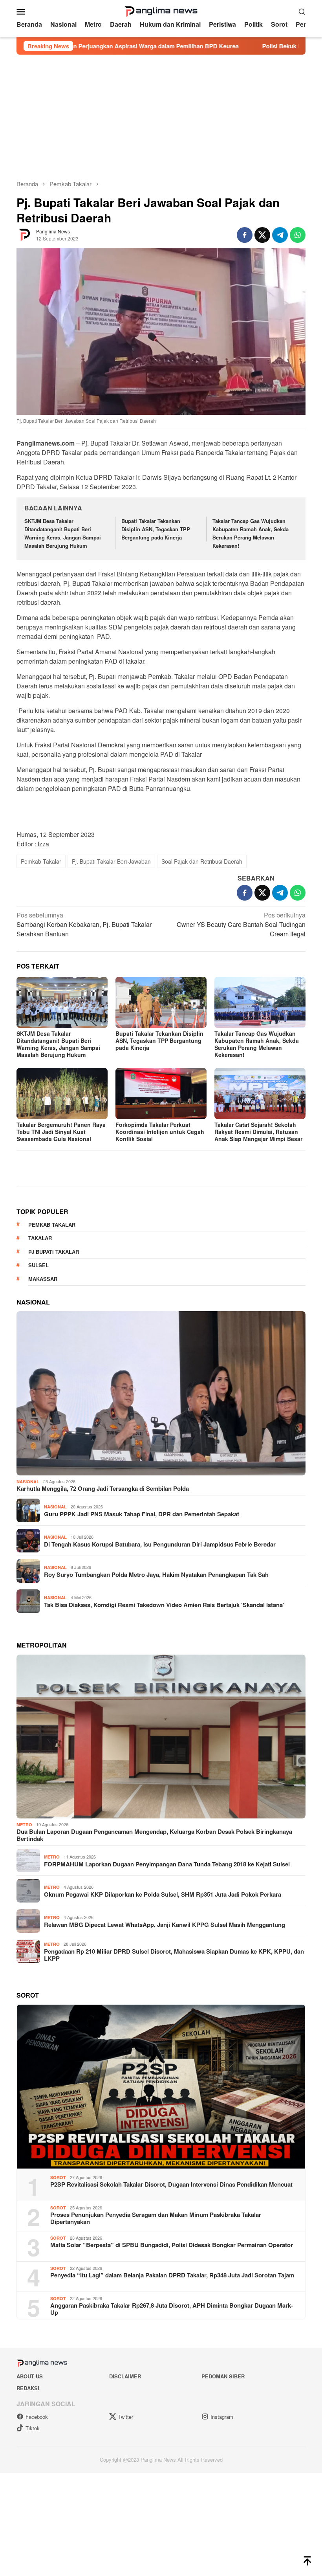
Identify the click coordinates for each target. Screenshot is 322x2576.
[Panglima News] (161, 10)
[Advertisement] (161, 114)
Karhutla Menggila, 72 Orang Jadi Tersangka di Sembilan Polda (103, 1655)
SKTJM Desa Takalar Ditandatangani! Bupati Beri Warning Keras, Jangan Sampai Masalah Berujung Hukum (63, 533)
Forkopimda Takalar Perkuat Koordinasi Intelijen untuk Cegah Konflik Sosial (160, 1132)
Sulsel (38, 1431)
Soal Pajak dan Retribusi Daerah (202, 861)
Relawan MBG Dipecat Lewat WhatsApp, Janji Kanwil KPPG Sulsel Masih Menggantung (165, 2090)
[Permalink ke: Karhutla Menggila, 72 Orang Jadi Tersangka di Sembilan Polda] (161, 1559)
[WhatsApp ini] (298, 235)
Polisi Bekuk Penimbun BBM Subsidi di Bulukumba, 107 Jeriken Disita (211, 46)
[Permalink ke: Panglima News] (24, 234)
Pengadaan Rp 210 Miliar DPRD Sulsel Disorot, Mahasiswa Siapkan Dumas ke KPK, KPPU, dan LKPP (174, 2121)
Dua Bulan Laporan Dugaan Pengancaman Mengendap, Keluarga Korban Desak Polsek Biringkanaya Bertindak (154, 2001)
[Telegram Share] (280, 235)
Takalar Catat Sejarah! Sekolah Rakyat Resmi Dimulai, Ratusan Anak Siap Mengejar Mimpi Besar (258, 1132)
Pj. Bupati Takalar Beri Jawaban (111, 861)
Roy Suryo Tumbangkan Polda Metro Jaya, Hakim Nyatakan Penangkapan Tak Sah (156, 1740)
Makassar (43, 1445)
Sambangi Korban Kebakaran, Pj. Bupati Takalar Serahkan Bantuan (84, 924)
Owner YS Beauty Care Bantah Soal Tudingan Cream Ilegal (241, 924)
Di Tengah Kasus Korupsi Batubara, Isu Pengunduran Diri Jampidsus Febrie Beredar (160, 1710)
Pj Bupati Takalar (54, 1417)
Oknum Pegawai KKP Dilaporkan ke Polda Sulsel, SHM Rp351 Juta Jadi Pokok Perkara (163, 2060)
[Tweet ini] (262, 235)
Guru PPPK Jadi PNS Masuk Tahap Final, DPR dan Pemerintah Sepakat (142, 1680)
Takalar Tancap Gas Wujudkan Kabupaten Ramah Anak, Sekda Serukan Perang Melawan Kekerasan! (251, 533)
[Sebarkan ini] (245, 235)
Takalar (40, 1404)
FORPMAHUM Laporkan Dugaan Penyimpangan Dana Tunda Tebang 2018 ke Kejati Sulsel (167, 2030)
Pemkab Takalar (41, 861)
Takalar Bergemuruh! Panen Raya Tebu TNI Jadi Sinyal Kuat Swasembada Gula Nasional (61, 1132)
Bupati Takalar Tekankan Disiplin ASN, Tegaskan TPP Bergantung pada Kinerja (156, 529)
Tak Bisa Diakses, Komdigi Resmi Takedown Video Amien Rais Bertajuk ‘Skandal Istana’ (164, 1771)
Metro (24, 1990)
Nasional (28, 1647)
